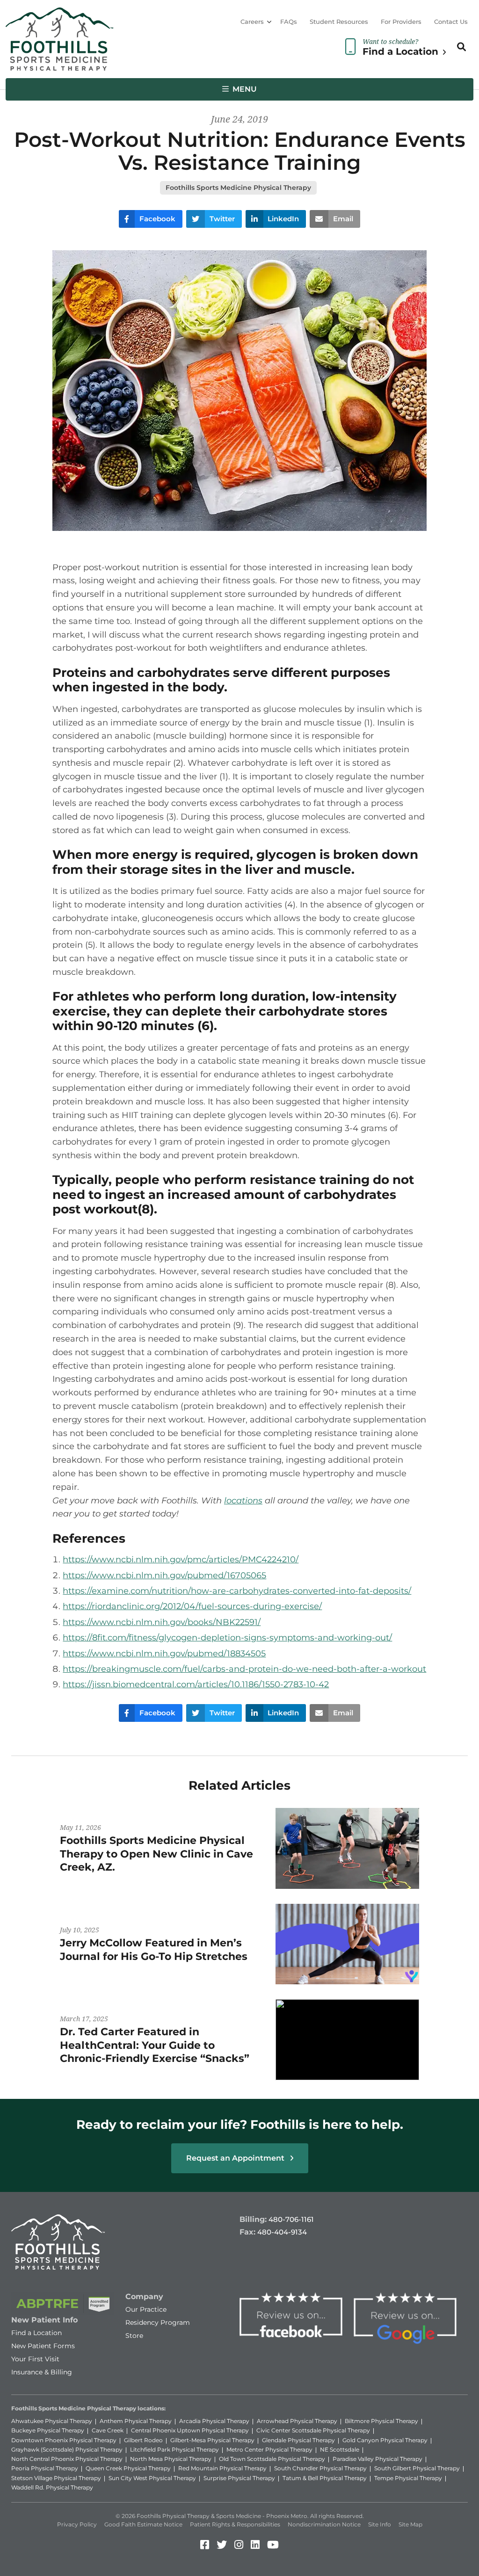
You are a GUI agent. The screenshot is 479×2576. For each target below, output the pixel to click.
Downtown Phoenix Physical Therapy (64, 2440)
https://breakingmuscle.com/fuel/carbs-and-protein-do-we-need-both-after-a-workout (244, 1669)
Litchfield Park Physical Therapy (174, 2449)
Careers (252, 22)
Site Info (380, 2524)
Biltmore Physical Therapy (381, 2421)
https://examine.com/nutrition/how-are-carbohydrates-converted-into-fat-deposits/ (237, 1591)
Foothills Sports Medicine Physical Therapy (238, 188)
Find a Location (36, 2333)
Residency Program (158, 2322)
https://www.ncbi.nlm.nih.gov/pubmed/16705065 (164, 1575)
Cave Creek (108, 2430)
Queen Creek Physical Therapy (128, 2468)
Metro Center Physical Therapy (269, 2449)
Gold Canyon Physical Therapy (385, 2440)
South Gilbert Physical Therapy (417, 2468)
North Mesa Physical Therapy (171, 2459)
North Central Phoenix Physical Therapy (67, 2459)
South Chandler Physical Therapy (320, 2468)
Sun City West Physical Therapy (152, 2478)
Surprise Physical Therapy (239, 2478)
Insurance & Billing (42, 2372)
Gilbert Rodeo (143, 2440)
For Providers (401, 22)
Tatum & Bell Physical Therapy (325, 2478)
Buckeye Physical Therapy (48, 2430)
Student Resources (339, 22)
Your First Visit (35, 2359)
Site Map (410, 2524)
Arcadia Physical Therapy (214, 2421)
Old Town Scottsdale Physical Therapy (272, 2459)
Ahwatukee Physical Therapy (52, 2421)
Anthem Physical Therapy (136, 2421)
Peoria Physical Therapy (45, 2468)
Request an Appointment (236, 2158)
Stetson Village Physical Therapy (56, 2478)
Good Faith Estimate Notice (143, 2524)
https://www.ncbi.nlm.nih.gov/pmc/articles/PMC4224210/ (181, 1560)
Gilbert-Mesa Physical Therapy (212, 2440)
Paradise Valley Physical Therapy (377, 2459)
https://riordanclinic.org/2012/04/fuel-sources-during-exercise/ (192, 1606)
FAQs (289, 22)
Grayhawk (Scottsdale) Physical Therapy (67, 2449)
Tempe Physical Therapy (408, 2478)
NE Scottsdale (340, 2449)
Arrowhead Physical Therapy (297, 2421)
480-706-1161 (291, 2219)
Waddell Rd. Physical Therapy (52, 2487)
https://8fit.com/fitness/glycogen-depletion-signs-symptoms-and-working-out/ (227, 1638)
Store (134, 2336)
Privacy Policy (77, 2524)
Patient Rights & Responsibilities (235, 2524)
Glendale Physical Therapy (298, 2440)
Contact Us (451, 22)
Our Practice (146, 2309)
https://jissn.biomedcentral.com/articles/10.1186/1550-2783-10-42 (196, 1684)
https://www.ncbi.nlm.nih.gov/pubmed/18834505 (164, 1654)
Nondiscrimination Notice (324, 2524)
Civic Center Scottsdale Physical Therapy (313, 2430)
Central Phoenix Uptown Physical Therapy (190, 2430)
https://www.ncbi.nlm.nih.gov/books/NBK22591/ (162, 1622)
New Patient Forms (43, 2346)
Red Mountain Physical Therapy (222, 2468)
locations (243, 1501)
